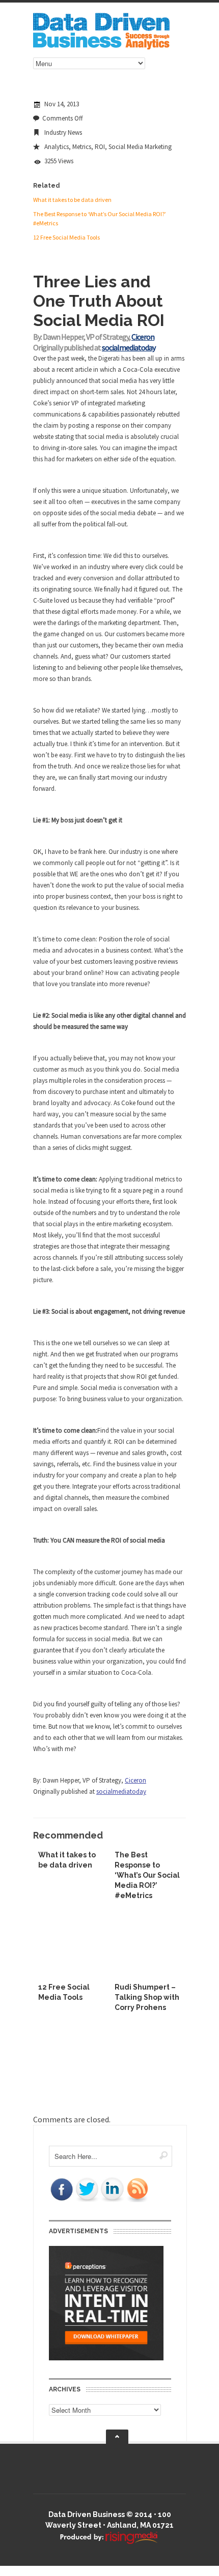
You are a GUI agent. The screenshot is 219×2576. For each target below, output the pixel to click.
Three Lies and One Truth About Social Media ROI (99, 301)
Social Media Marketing (140, 147)
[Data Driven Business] (101, 47)
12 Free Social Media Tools (66, 237)
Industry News (63, 132)
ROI (100, 147)
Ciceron (143, 337)
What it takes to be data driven (72, 200)
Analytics (57, 147)
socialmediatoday (129, 347)
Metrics (82, 147)
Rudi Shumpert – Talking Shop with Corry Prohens (147, 1997)
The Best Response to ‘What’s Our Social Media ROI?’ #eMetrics (147, 1875)
